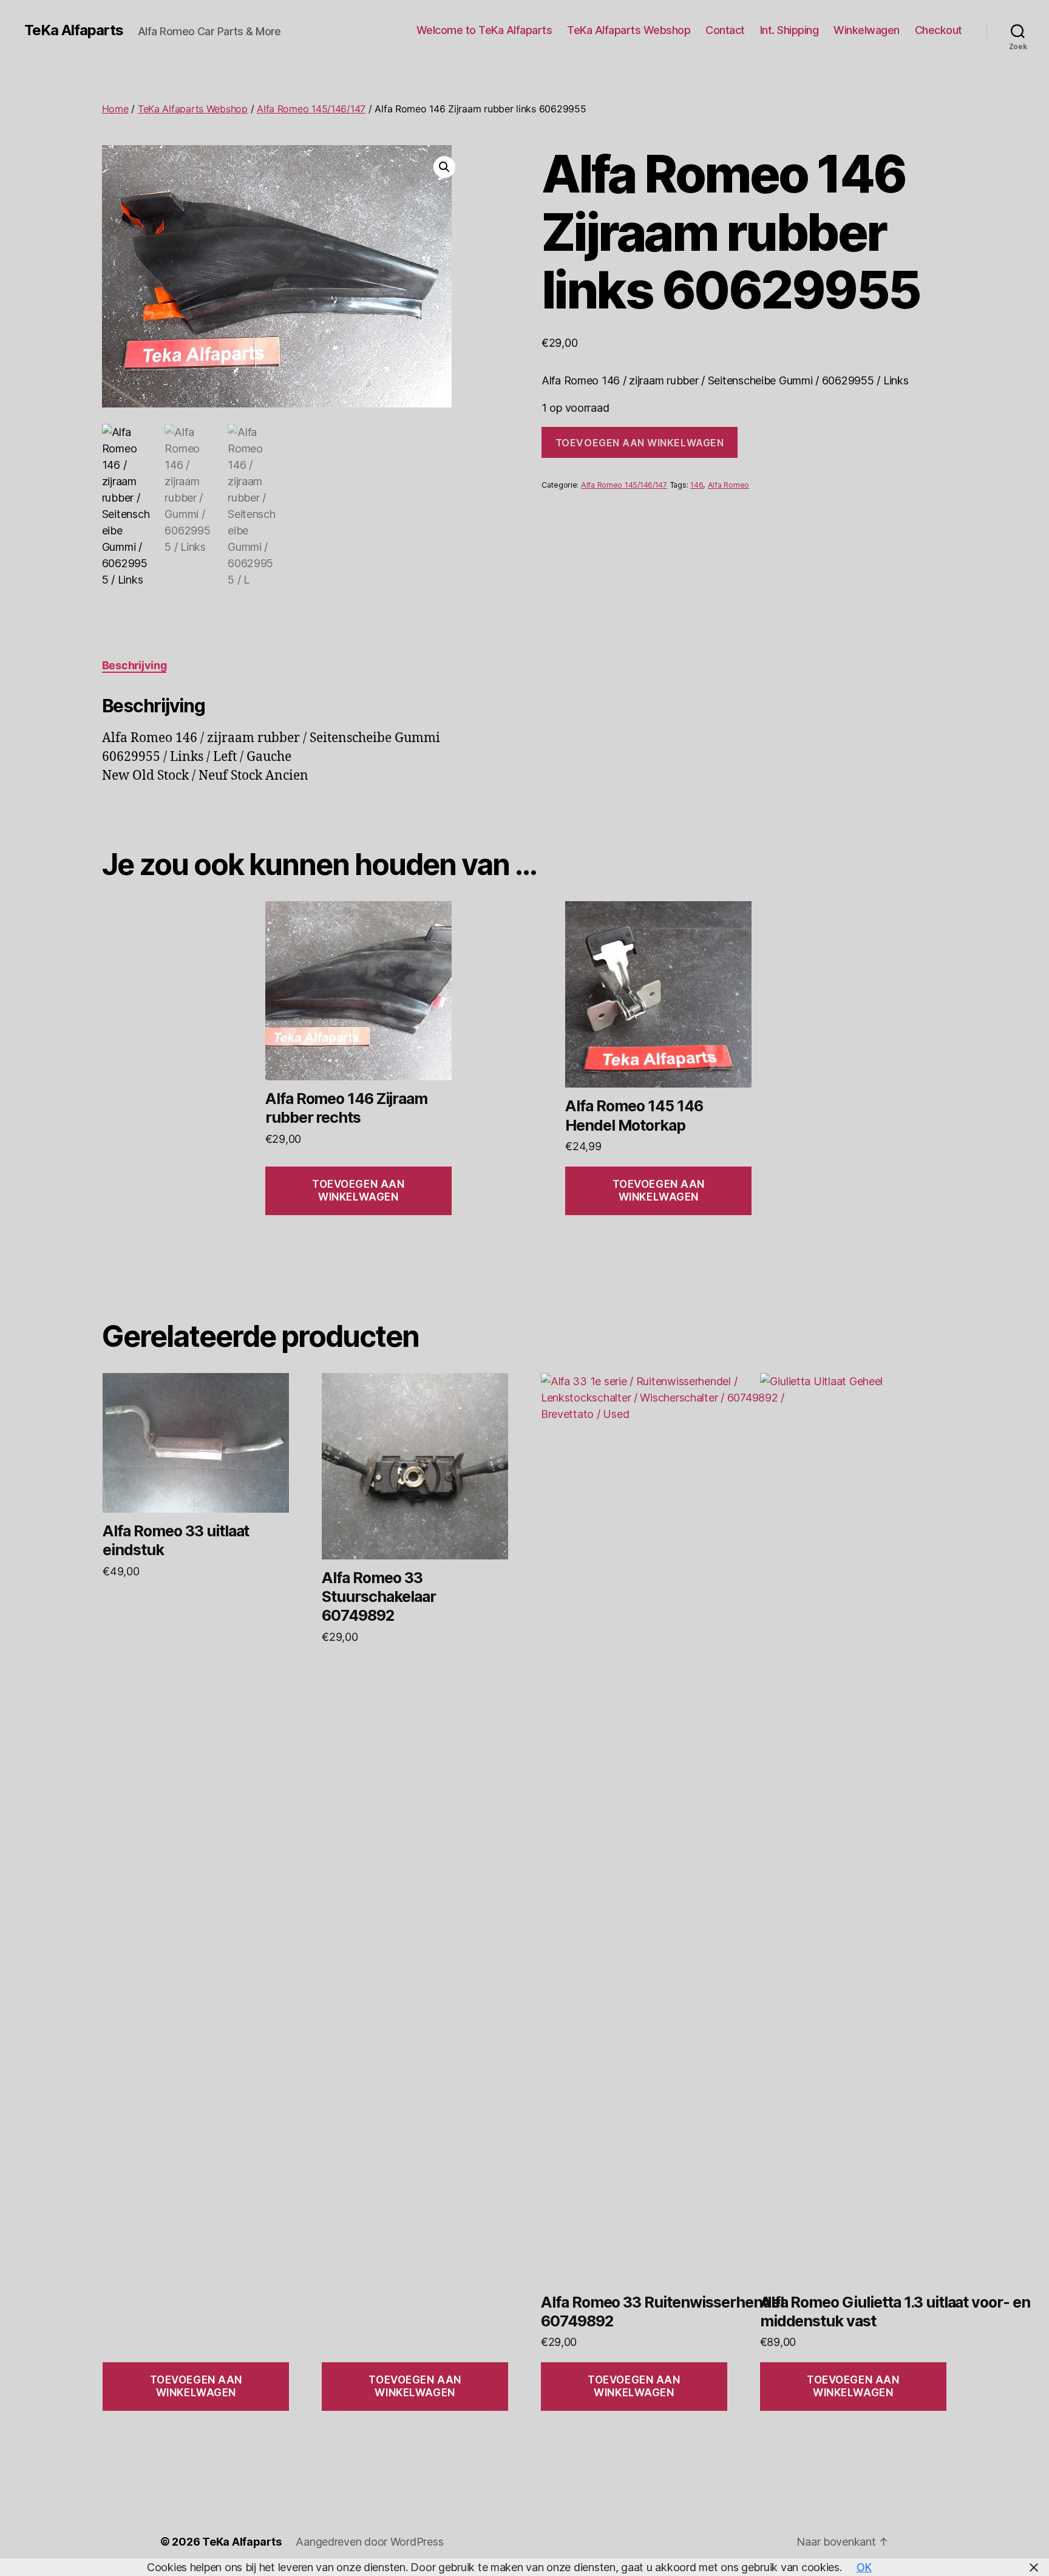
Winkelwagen (867, 30)
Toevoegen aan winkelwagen (640, 443)
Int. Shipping (789, 30)
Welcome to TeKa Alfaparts (484, 30)
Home (115, 109)
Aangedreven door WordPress (369, 2542)
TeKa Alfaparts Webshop (629, 30)
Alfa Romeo (728, 485)
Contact (725, 30)
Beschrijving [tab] (134, 665)
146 (697, 485)
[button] (444, 167)
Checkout (939, 30)
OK (864, 2567)
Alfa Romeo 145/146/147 (311, 109)
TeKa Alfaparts (74, 30)
